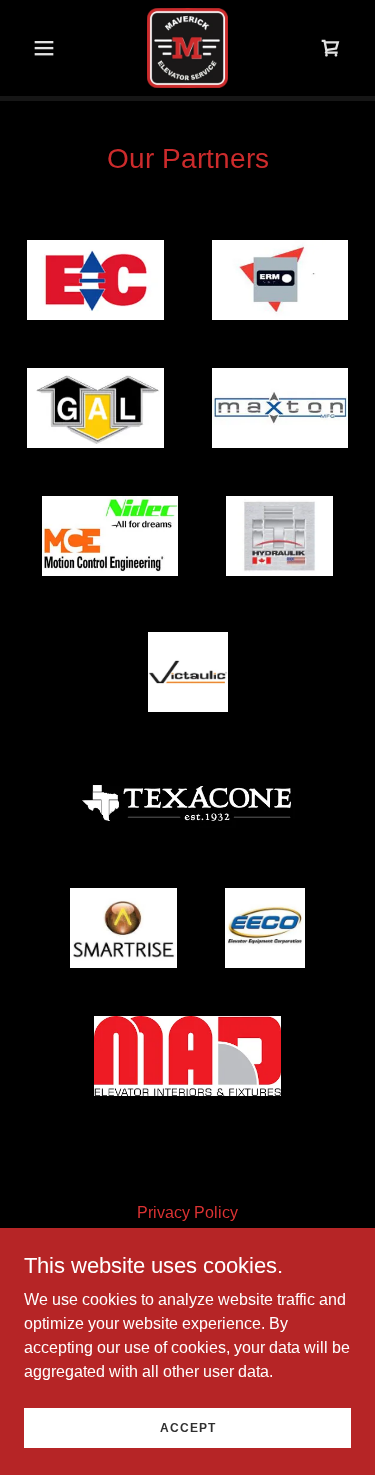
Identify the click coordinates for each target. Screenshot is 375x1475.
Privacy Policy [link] (187, 1212)
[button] (48, 48)
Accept (188, 1427)
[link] (188, 48)
